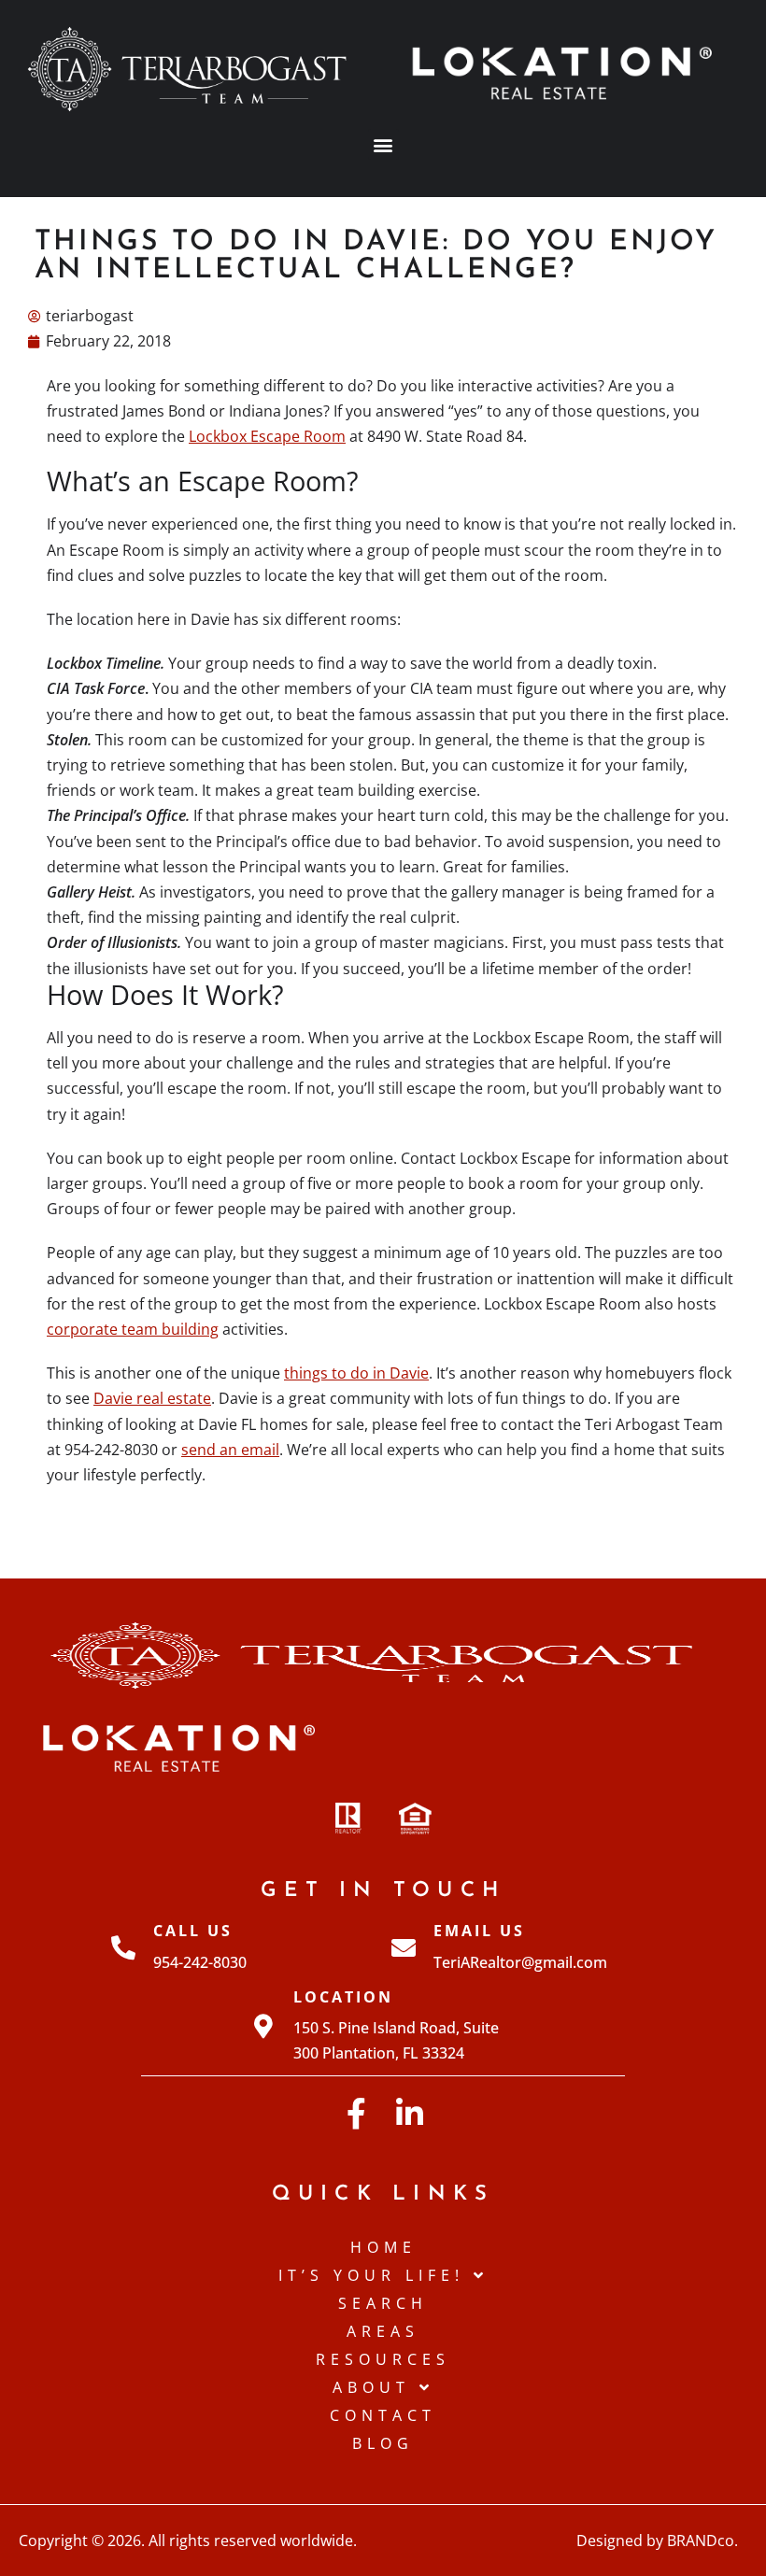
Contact (383, 2415)
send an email (230, 1450)
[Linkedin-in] (410, 2113)
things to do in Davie (356, 1373)
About (371, 2387)
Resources (383, 2359)
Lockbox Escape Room (267, 436)
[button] (383, 144)
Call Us (193, 1931)
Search (383, 2303)
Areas (383, 2331)
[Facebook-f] (356, 2113)
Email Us (479, 1931)
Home (383, 2247)
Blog (383, 2443)
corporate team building (133, 1329)
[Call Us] (123, 1947)
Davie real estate (152, 1398)
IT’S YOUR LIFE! (371, 2275)
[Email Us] (404, 1947)
